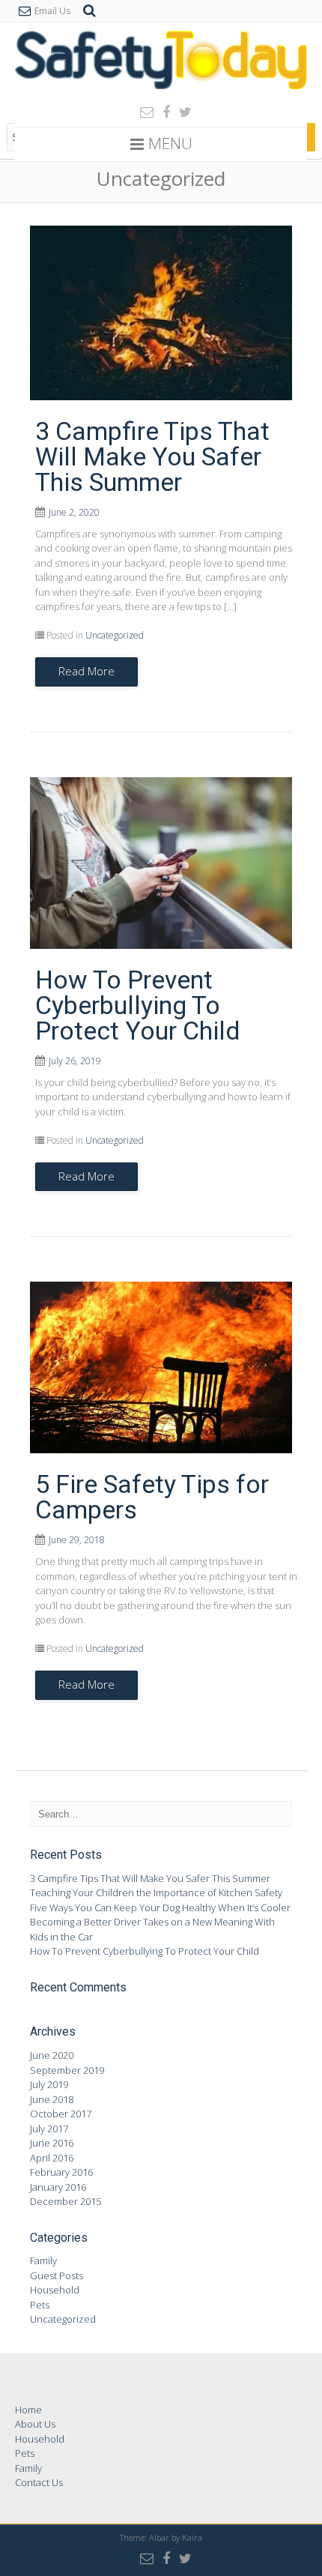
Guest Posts (57, 2275)
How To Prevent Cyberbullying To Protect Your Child (138, 1005)
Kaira (192, 2537)
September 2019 (67, 2070)
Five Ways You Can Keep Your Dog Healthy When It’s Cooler (160, 1907)
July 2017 (49, 2129)
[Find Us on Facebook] (162, 112)
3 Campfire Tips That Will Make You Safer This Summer (152, 456)
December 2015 (66, 2201)
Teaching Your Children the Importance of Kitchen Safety (156, 1892)
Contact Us (39, 2482)
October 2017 (61, 2114)
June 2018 (52, 2099)
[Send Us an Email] (142, 112)
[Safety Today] (161, 93)
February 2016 (61, 2172)
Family (43, 2260)
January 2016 (58, 2187)
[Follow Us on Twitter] (181, 112)
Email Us (52, 11)
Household (55, 2290)
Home (28, 2410)
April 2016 (52, 2158)
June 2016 (52, 2143)
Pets (40, 2305)
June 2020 (52, 2055)
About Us (35, 2424)
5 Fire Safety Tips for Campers (152, 1497)
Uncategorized (115, 635)
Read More (86, 671)
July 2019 (49, 2084)
